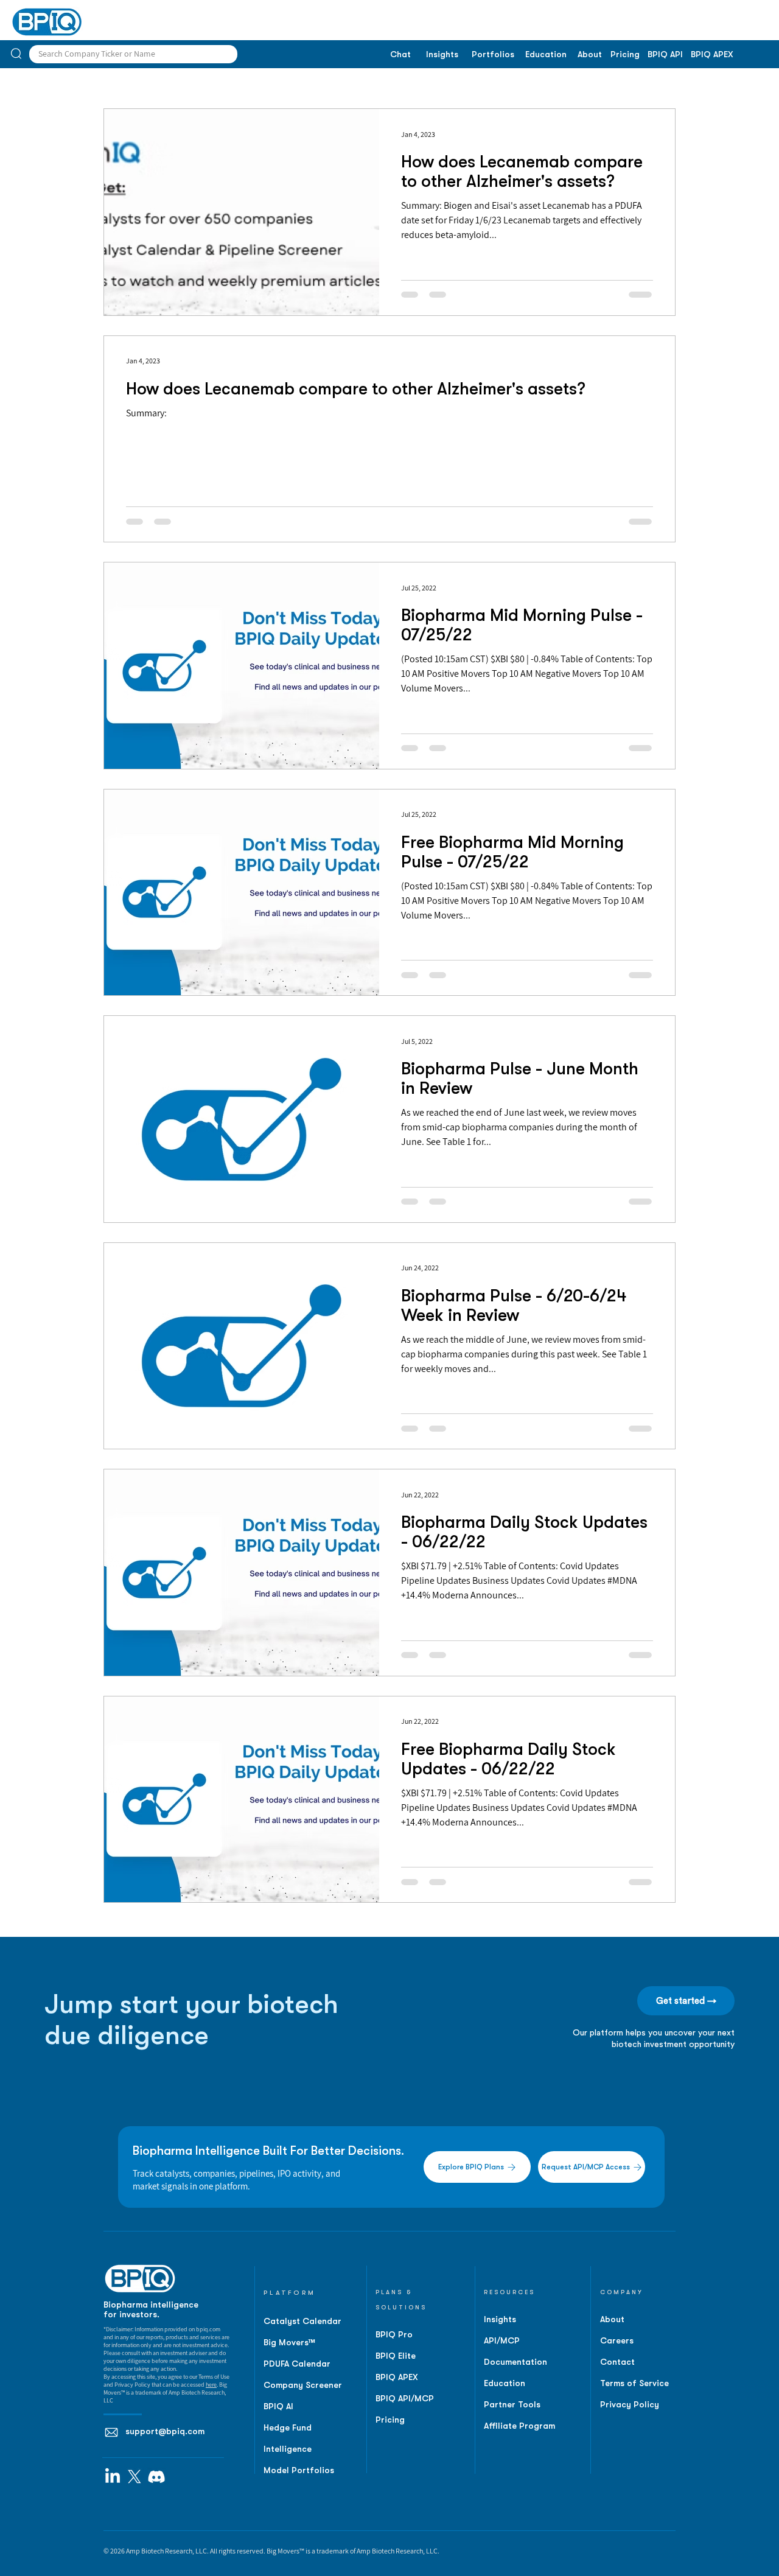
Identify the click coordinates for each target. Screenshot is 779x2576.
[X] (134, 2477)
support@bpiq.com (165, 2431)
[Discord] (156, 2477)
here (211, 2385)
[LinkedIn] (113, 2477)
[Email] (111, 2432)
